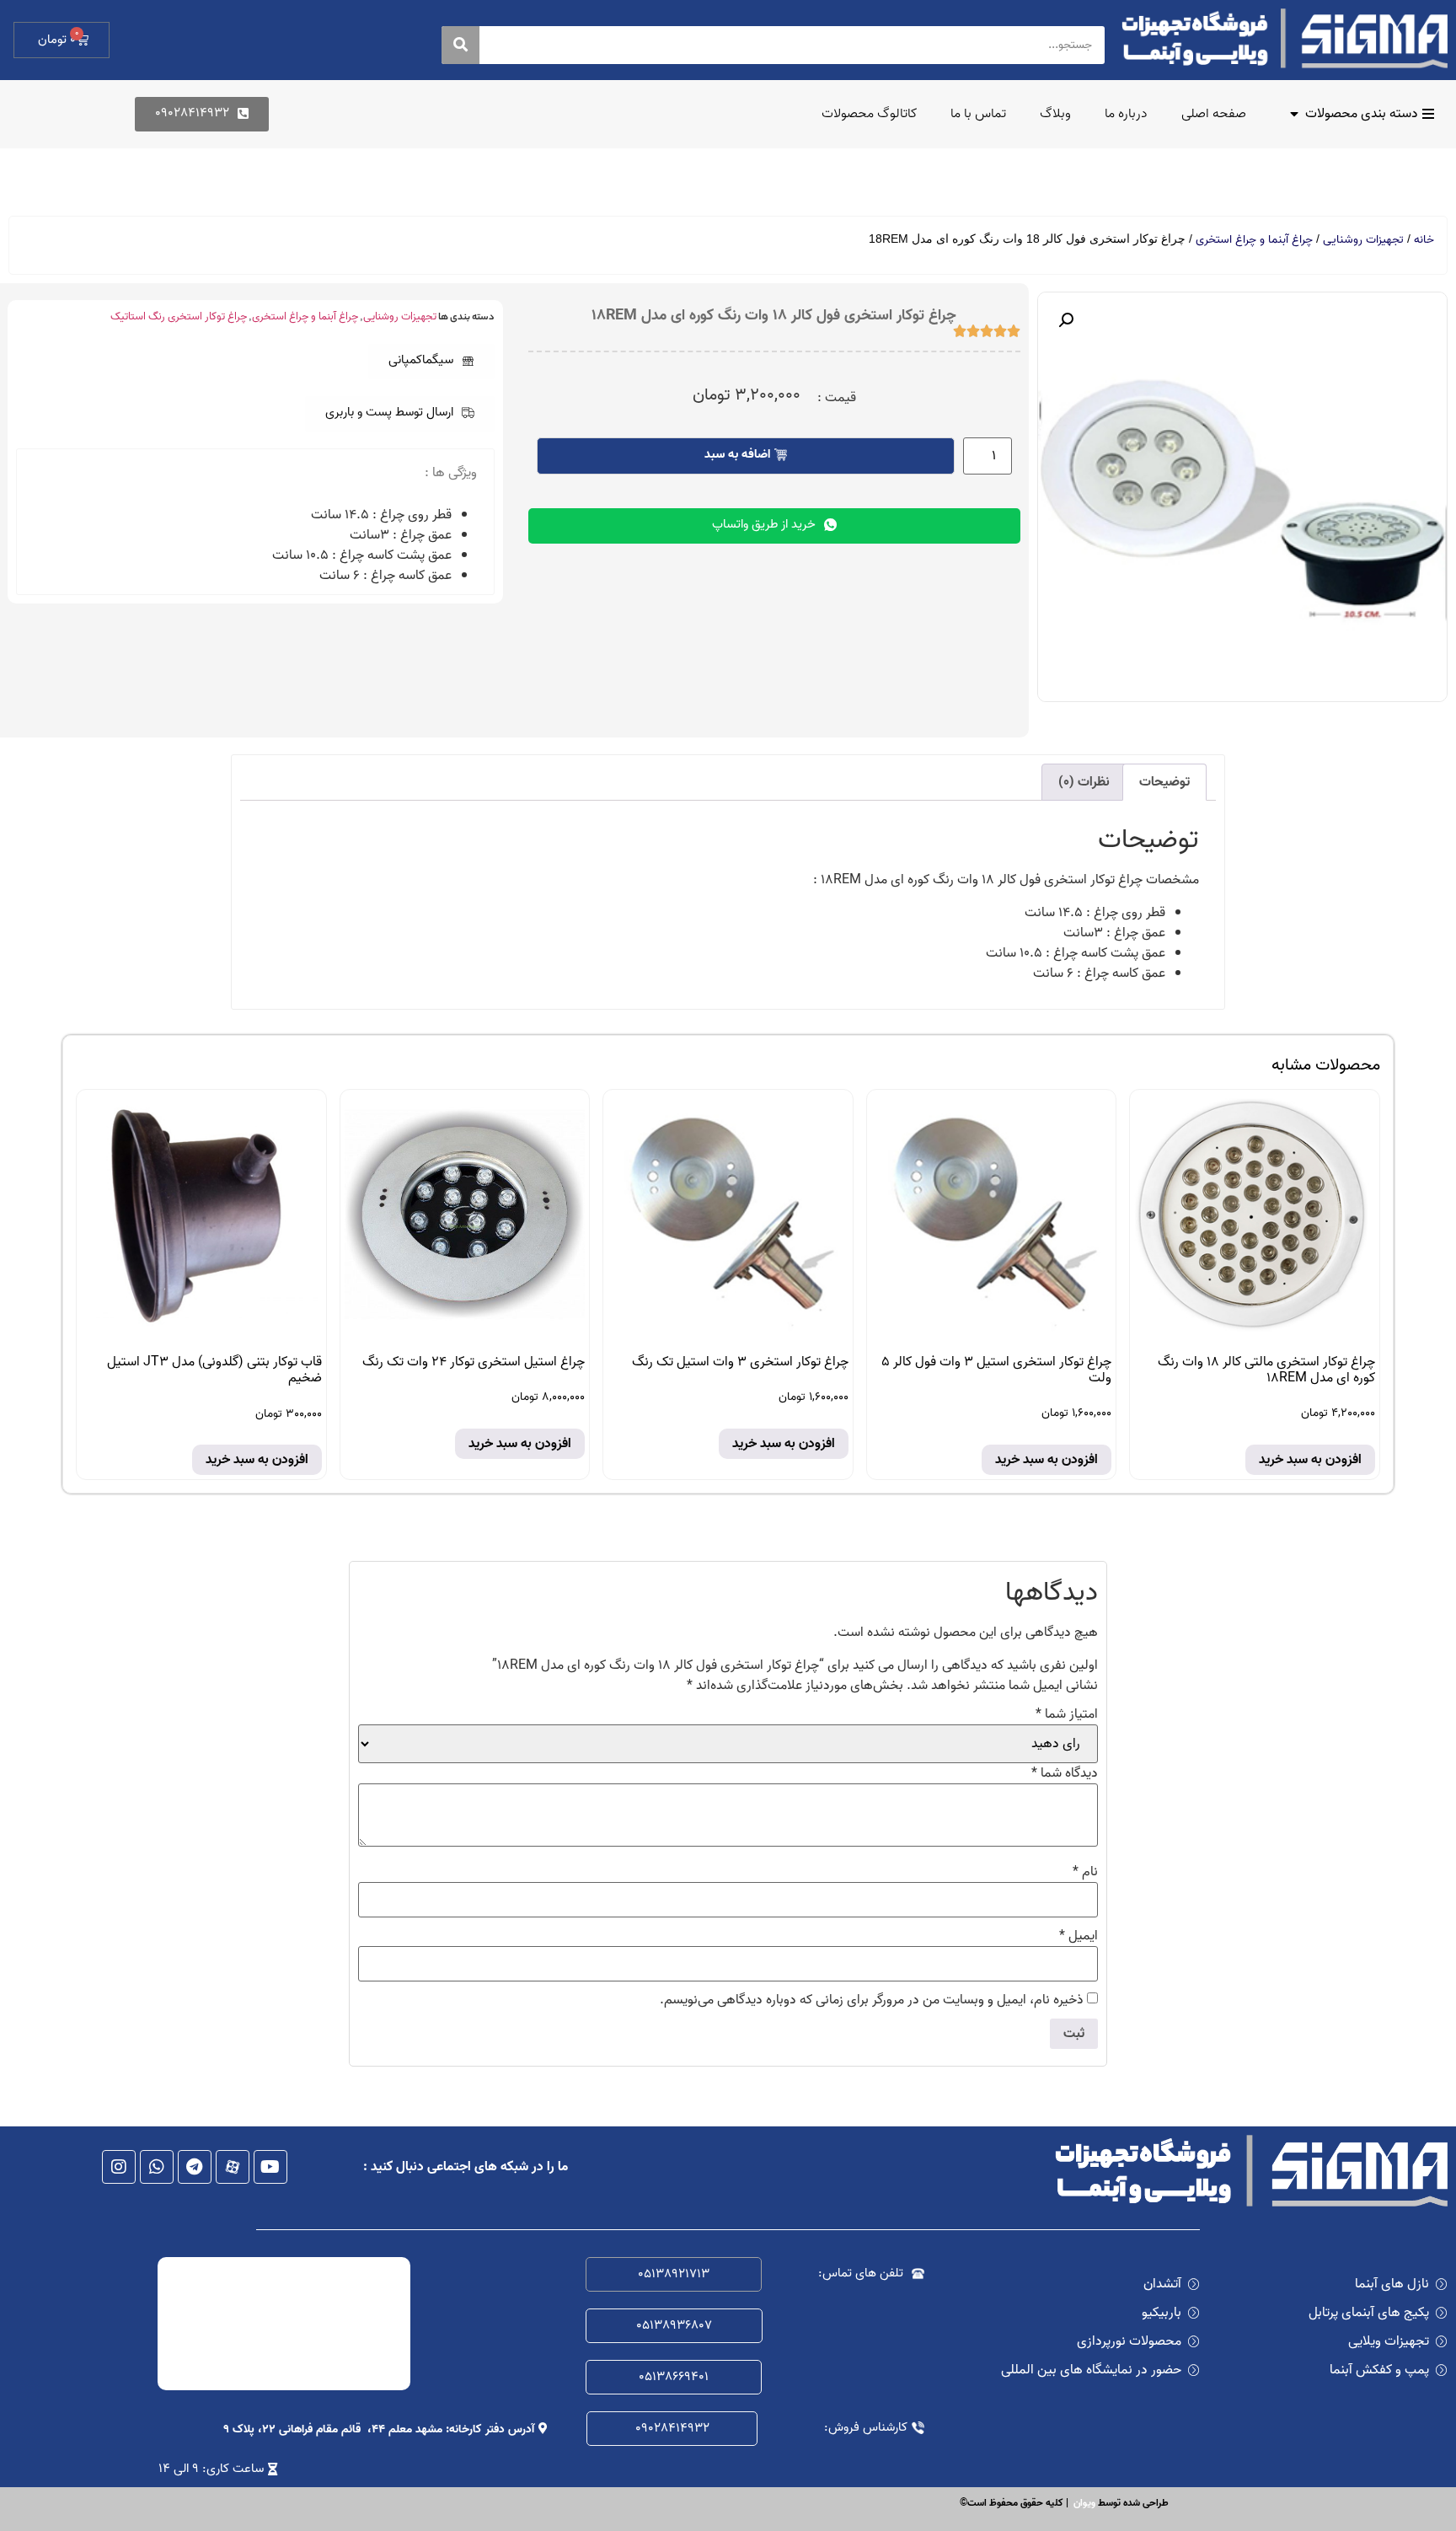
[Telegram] (195, 2167)
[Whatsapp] (157, 2167)
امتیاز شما (1067, 1714)
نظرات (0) (1084, 782)
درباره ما (1126, 114)
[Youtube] (270, 2167)
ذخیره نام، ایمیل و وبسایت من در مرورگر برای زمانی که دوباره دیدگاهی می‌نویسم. (872, 2000)
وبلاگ (1055, 114)
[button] (431, 362)
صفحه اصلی (1214, 114)
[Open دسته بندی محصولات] (1294, 114)
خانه (1424, 240)
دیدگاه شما (1065, 1773)
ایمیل (1079, 1936)
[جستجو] (460, 45)
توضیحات (1164, 782)
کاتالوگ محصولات (869, 114)
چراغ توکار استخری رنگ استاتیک (179, 316)
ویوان (1084, 2503)
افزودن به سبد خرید (1310, 1460)
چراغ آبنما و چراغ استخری (1254, 240)
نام (1085, 1872)
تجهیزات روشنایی (1363, 240)
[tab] (1164, 782)
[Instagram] (119, 2167)
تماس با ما (978, 114)
